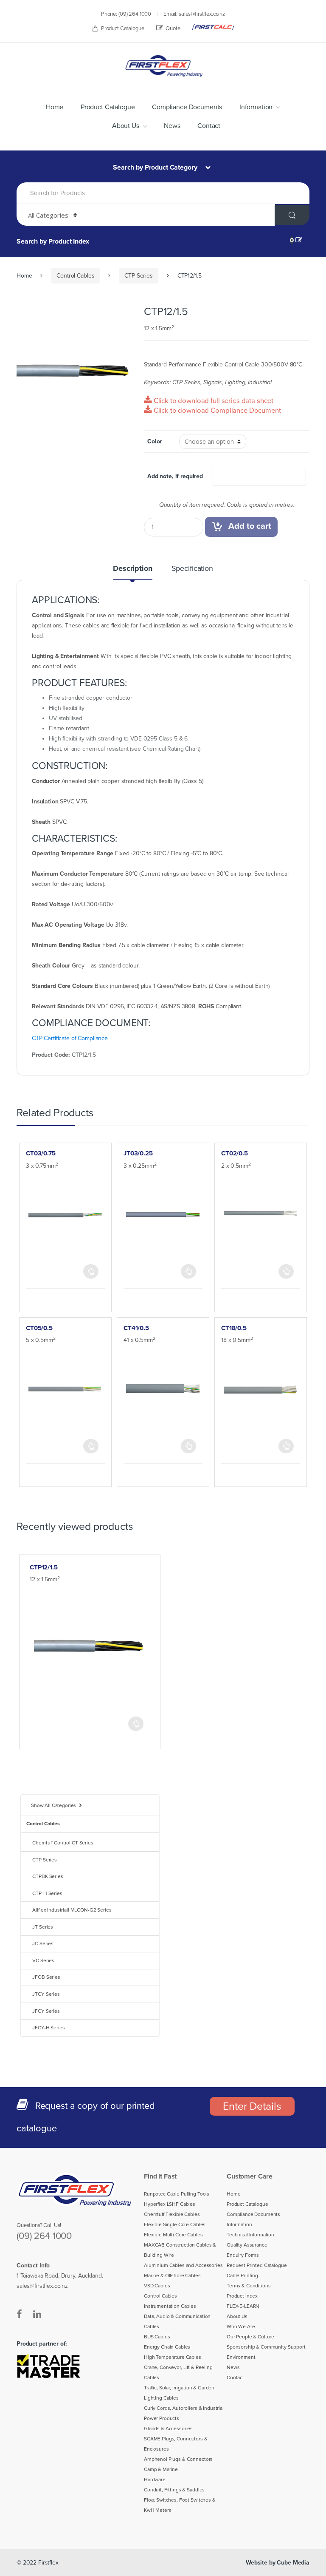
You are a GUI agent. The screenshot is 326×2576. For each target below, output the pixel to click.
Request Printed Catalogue (257, 2265)
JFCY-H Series (48, 2028)
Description (132, 569)
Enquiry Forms (243, 2255)
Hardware (155, 2480)
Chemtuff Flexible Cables (172, 2214)
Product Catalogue (123, 28)
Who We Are (241, 2326)
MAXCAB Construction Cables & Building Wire (180, 2250)
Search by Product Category (156, 167)
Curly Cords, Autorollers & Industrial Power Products (184, 2413)
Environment (241, 2357)
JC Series (43, 1943)
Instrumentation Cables (170, 2306)
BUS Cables (157, 2337)
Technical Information (250, 2235)
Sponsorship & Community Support (266, 2347)
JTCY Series (46, 1994)
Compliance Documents (187, 107)
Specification (192, 569)
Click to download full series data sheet (213, 401)
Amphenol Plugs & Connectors (178, 2459)
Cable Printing (242, 2275)
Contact (209, 126)
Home (55, 107)
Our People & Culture (250, 2337)
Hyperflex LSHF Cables (170, 2204)
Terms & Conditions (249, 2286)
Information (256, 107)
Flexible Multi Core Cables (173, 2235)
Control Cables (75, 276)
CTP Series (139, 276)
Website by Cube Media (278, 2563)
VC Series (43, 1960)
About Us (126, 126)
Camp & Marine (161, 2469)
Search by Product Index (53, 241)
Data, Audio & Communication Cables (177, 2321)
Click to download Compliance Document (216, 411)
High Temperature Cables (173, 2357)
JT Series (43, 1927)
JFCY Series (46, 2011)
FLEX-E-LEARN (243, 2306)
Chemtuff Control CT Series (63, 1843)
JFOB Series (46, 1977)
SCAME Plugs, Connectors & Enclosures (176, 2444)
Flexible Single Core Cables (175, 2224)
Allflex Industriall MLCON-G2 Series (72, 1910)
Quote (173, 28)
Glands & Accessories (168, 2428)
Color (155, 441)
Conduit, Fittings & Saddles (174, 2490)
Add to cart (250, 526)
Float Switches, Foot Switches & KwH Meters (180, 2505)
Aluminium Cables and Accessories (183, 2265)
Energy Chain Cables (167, 2347)
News (172, 126)
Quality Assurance (247, 2245)
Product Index (242, 2296)
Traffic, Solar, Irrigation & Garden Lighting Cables (179, 2393)
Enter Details (252, 2106)
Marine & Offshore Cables (172, 2275)
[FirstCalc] (213, 27)
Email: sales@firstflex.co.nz (194, 14)
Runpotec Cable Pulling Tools (177, 2194)
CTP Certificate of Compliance (70, 1038)
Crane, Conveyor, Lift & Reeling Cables (178, 2372)
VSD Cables (157, 2286)
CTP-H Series (47, 1893)
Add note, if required (175, 476)
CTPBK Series (48, 1876)
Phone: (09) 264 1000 (126, 14)
